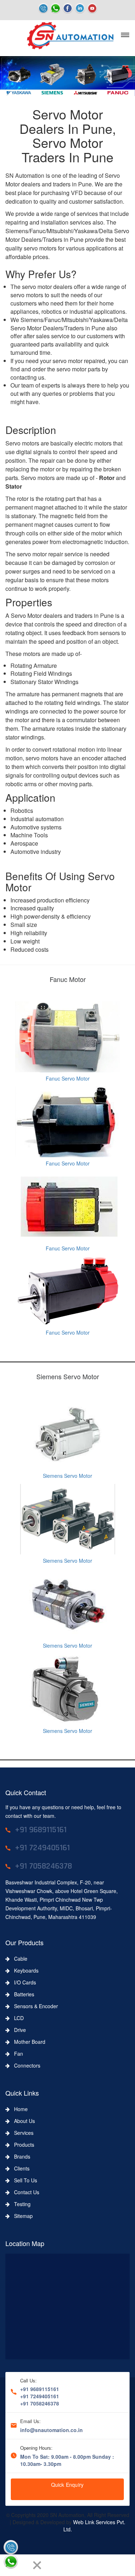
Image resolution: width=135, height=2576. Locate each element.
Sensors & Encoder (34, 2006)
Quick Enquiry (67, 2485)
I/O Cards (23, 1982)
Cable (19, 1959)
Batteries (22, 1994)
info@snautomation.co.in (51, 2430)
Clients (20, 2168)
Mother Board (28, 2042)
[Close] (37, 2565)
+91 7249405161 (40, 2396)
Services (22, 2133)
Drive (18, 2030)
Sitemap (21, 2216)
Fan (16, 2054)
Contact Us (24, 2192)
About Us (22, 2121)
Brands (20, 2156)
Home (19, 2109)
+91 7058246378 (40, 2403)
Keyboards (24, 1970)
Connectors (25, 2065)
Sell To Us (23, 2180)
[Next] (24, 2565)
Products (22, 2145)
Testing (20, 2204)
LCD (17, 2018)
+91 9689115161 (40, 2389)
